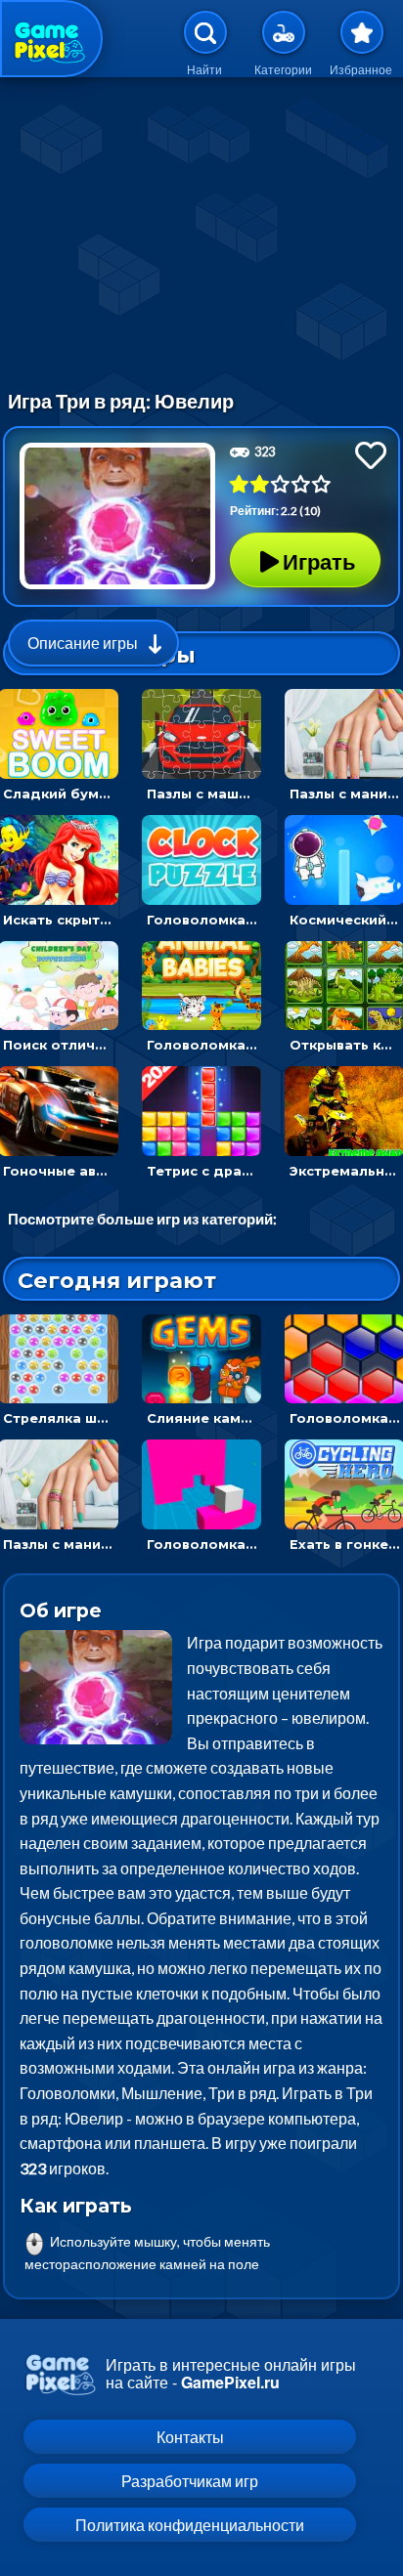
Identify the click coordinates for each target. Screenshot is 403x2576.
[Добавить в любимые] (371, 455)
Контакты (190, 2437)
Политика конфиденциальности (190, 2525)
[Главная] (51, 39)
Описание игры (83, 643)
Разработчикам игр (190, 2481)
